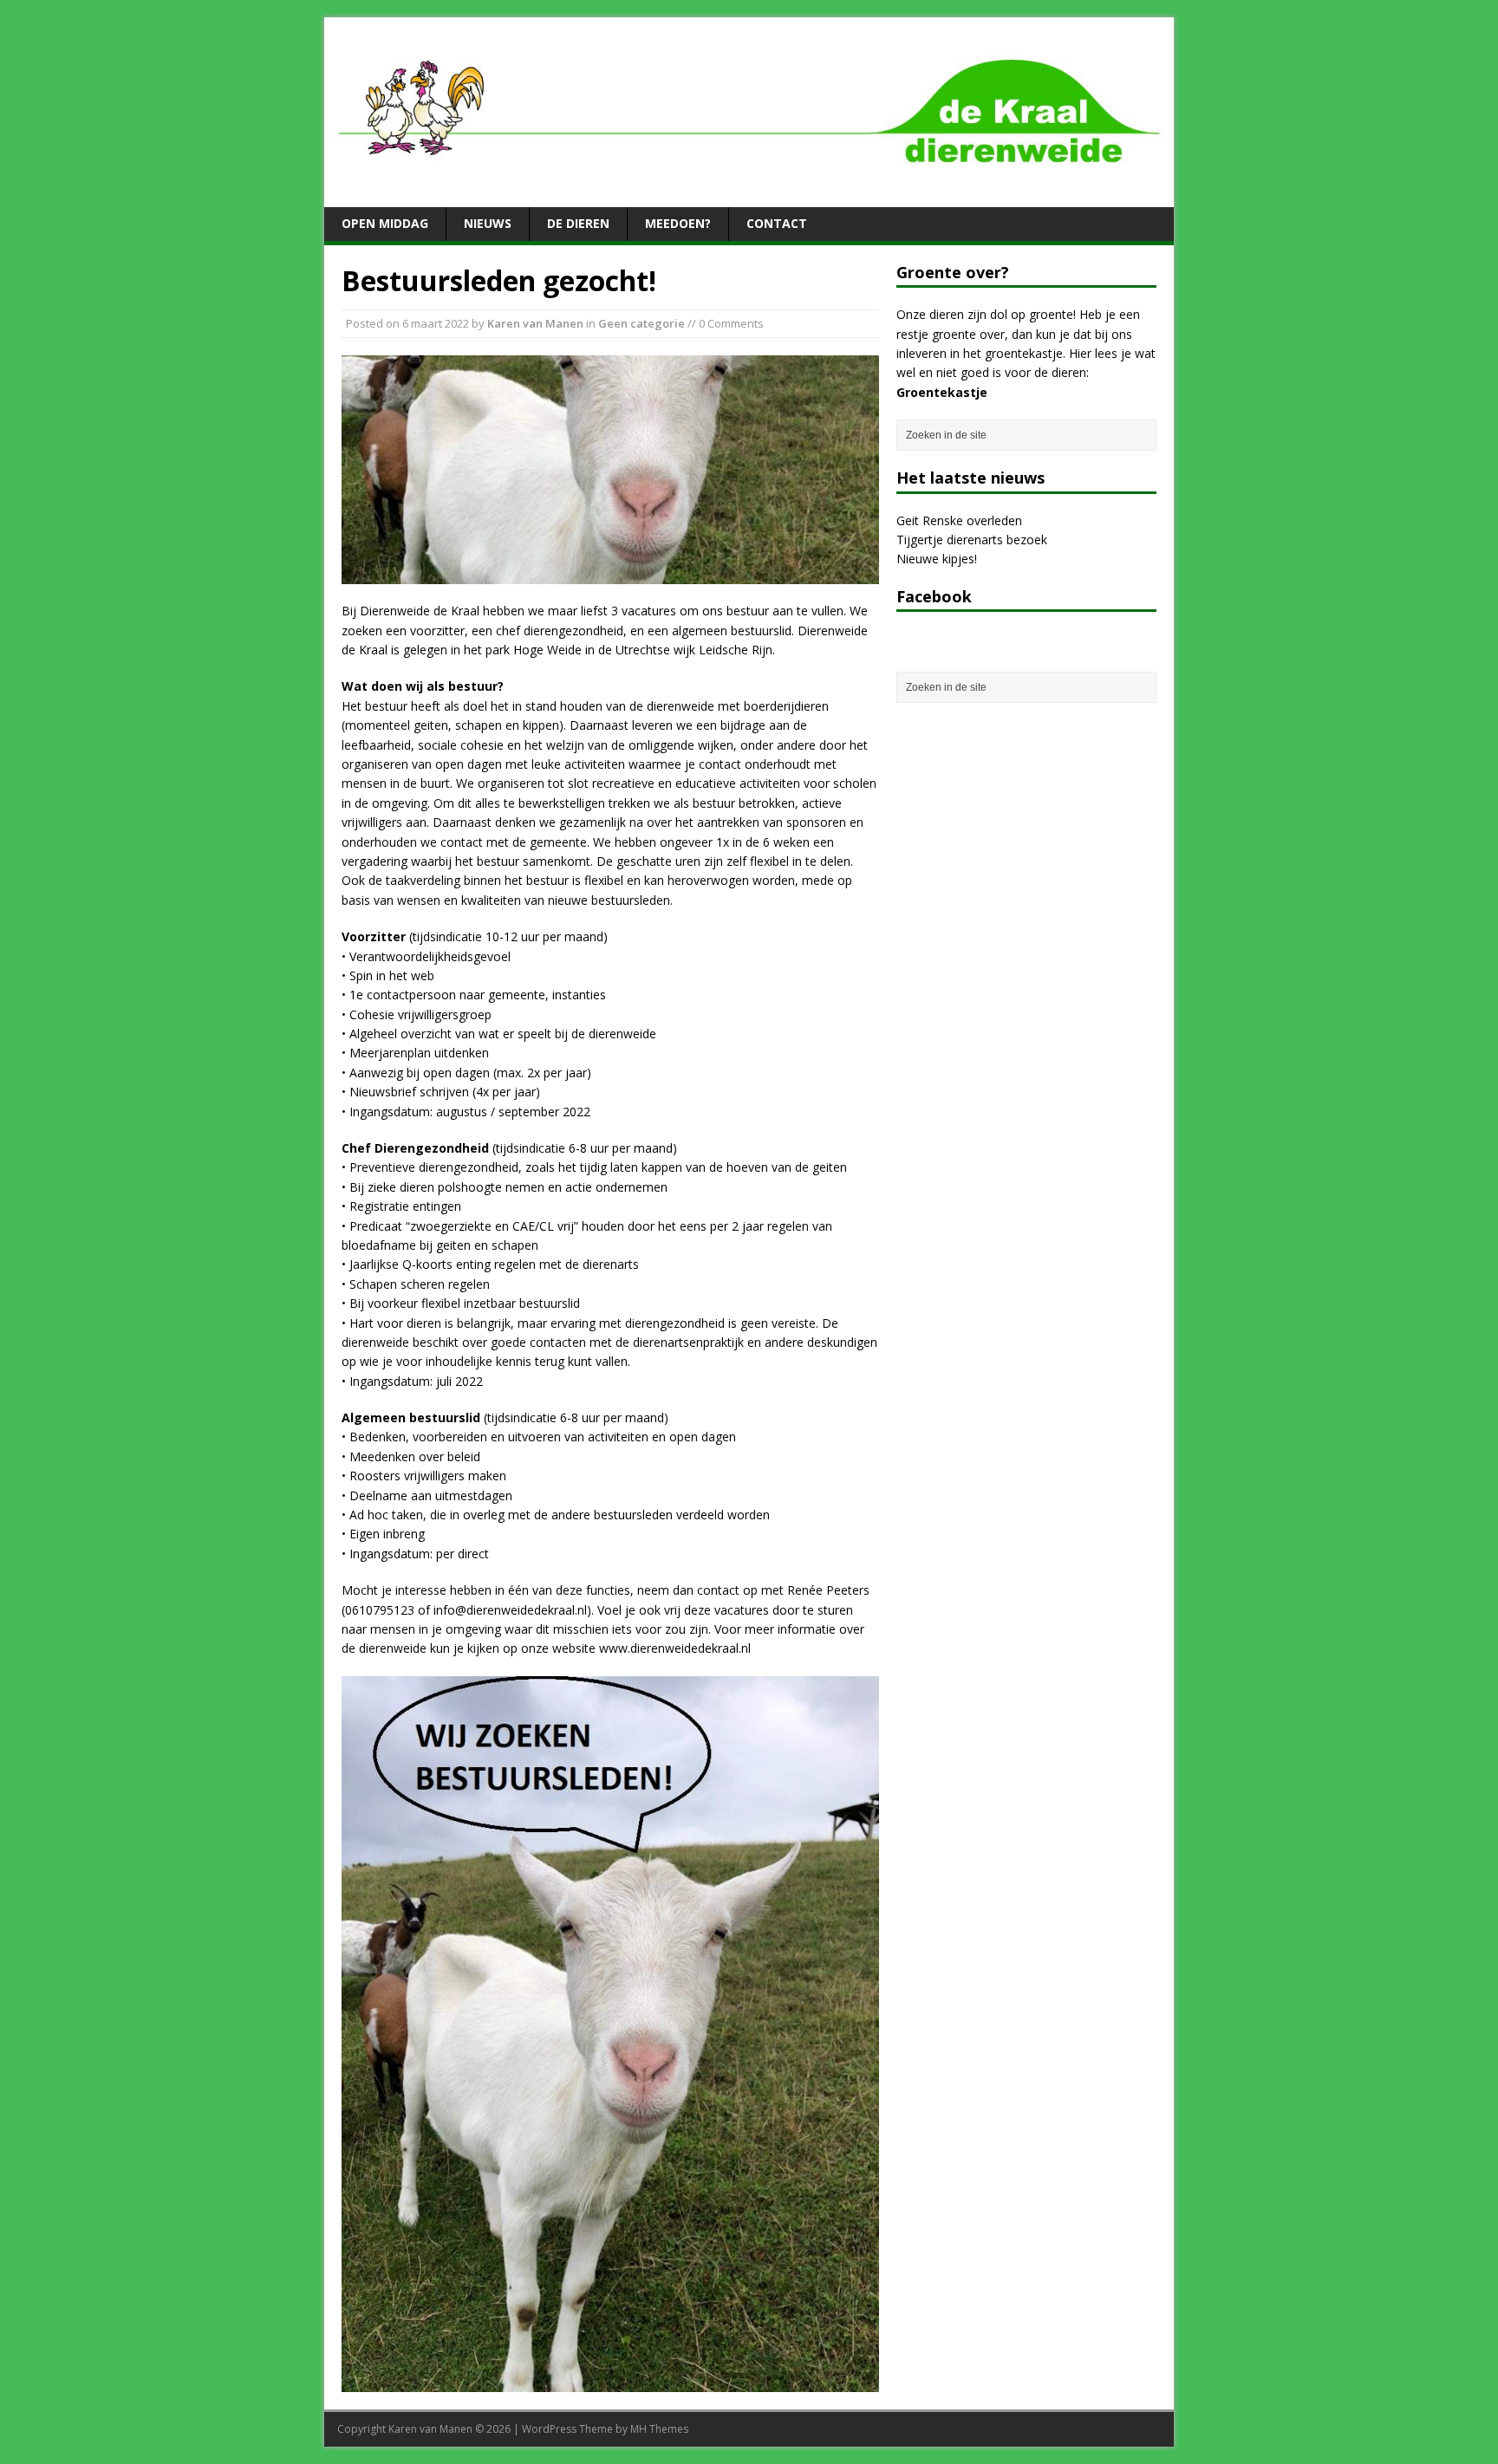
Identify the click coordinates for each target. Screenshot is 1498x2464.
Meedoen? (678, 223)
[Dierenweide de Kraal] (749, 189)
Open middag (385, 223)
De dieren (578, 223)
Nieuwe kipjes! (937, 559)
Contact (777, 223)
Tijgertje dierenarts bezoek (972, 540)
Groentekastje (942, 392)
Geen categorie (642, 323)
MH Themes (659, 2429)
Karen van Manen (535, 323)
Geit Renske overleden (959, 520)
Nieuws (488, 223)
